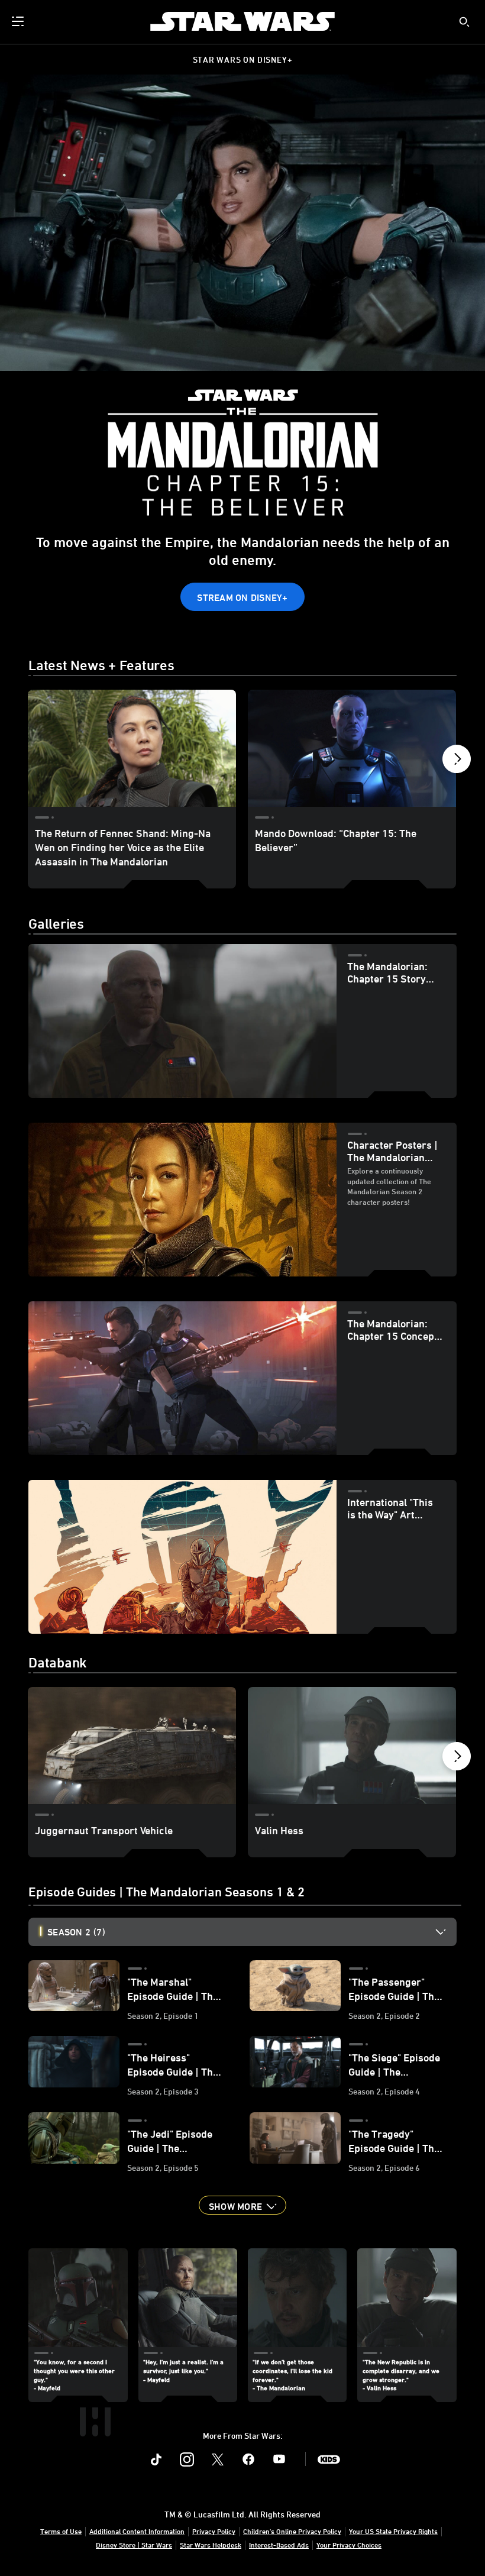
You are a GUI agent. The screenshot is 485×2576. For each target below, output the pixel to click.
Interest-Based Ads (279, 2545)
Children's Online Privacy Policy (292, 2531)
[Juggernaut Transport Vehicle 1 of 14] (132, 1746)
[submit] (464, 22)
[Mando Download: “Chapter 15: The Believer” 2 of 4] (352, 748)
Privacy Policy (214, 2531)
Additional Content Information (137, 2531)
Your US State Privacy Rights (393, 2531)
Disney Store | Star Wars (134, 2545)
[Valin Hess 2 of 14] (352, 1746)
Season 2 (76, 1932)
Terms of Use (61, 2531)
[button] (242, 597)
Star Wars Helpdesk (211, 2545)
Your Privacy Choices (349, 2545)
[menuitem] (19, 21)
